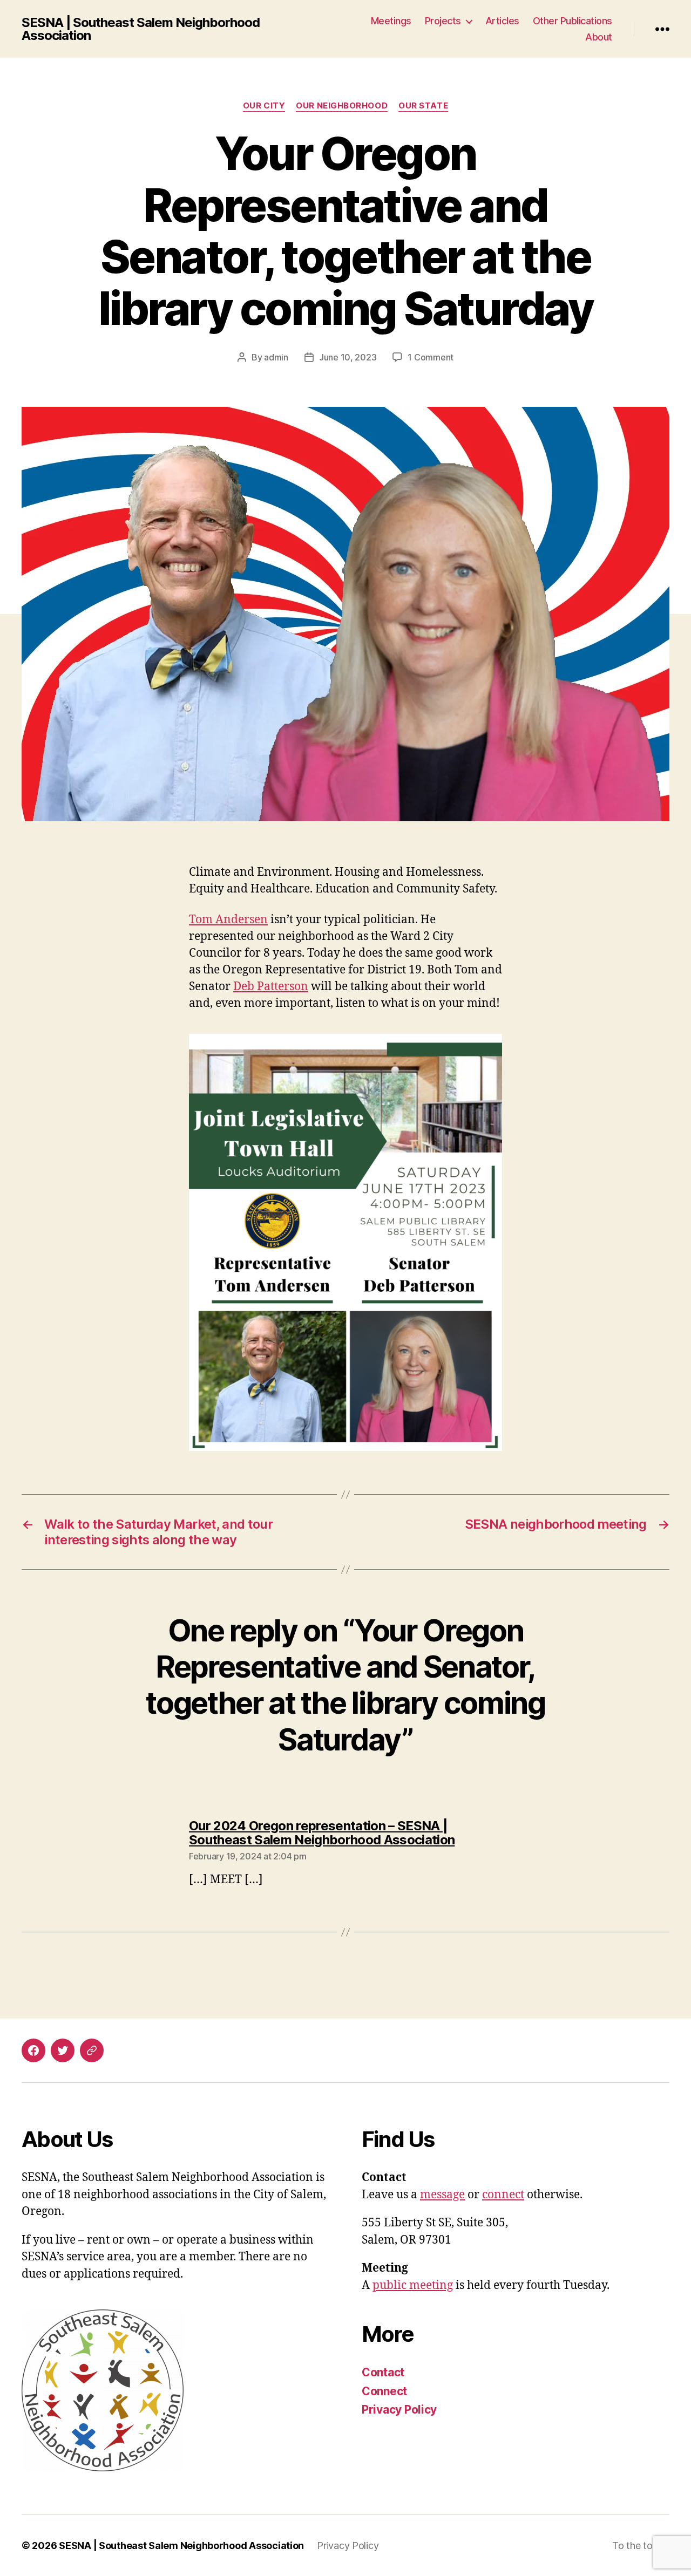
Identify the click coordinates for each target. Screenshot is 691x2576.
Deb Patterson (271, 987)
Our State (423, 106)
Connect (384, 2391)
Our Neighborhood (342, 106)
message (442, 2195)
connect (503, 2195)
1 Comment (431, 357)
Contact (383, 2372)
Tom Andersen (228, 920)
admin (276, 357)
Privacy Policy (399, 2410)
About (599, 37)
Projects (443, 21)
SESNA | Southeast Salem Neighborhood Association (141, 29)
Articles (502, 21)
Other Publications (573, 21)
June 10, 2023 (348, 357)
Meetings (391, 21)
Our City (264, 106)
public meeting (413, 2285)
